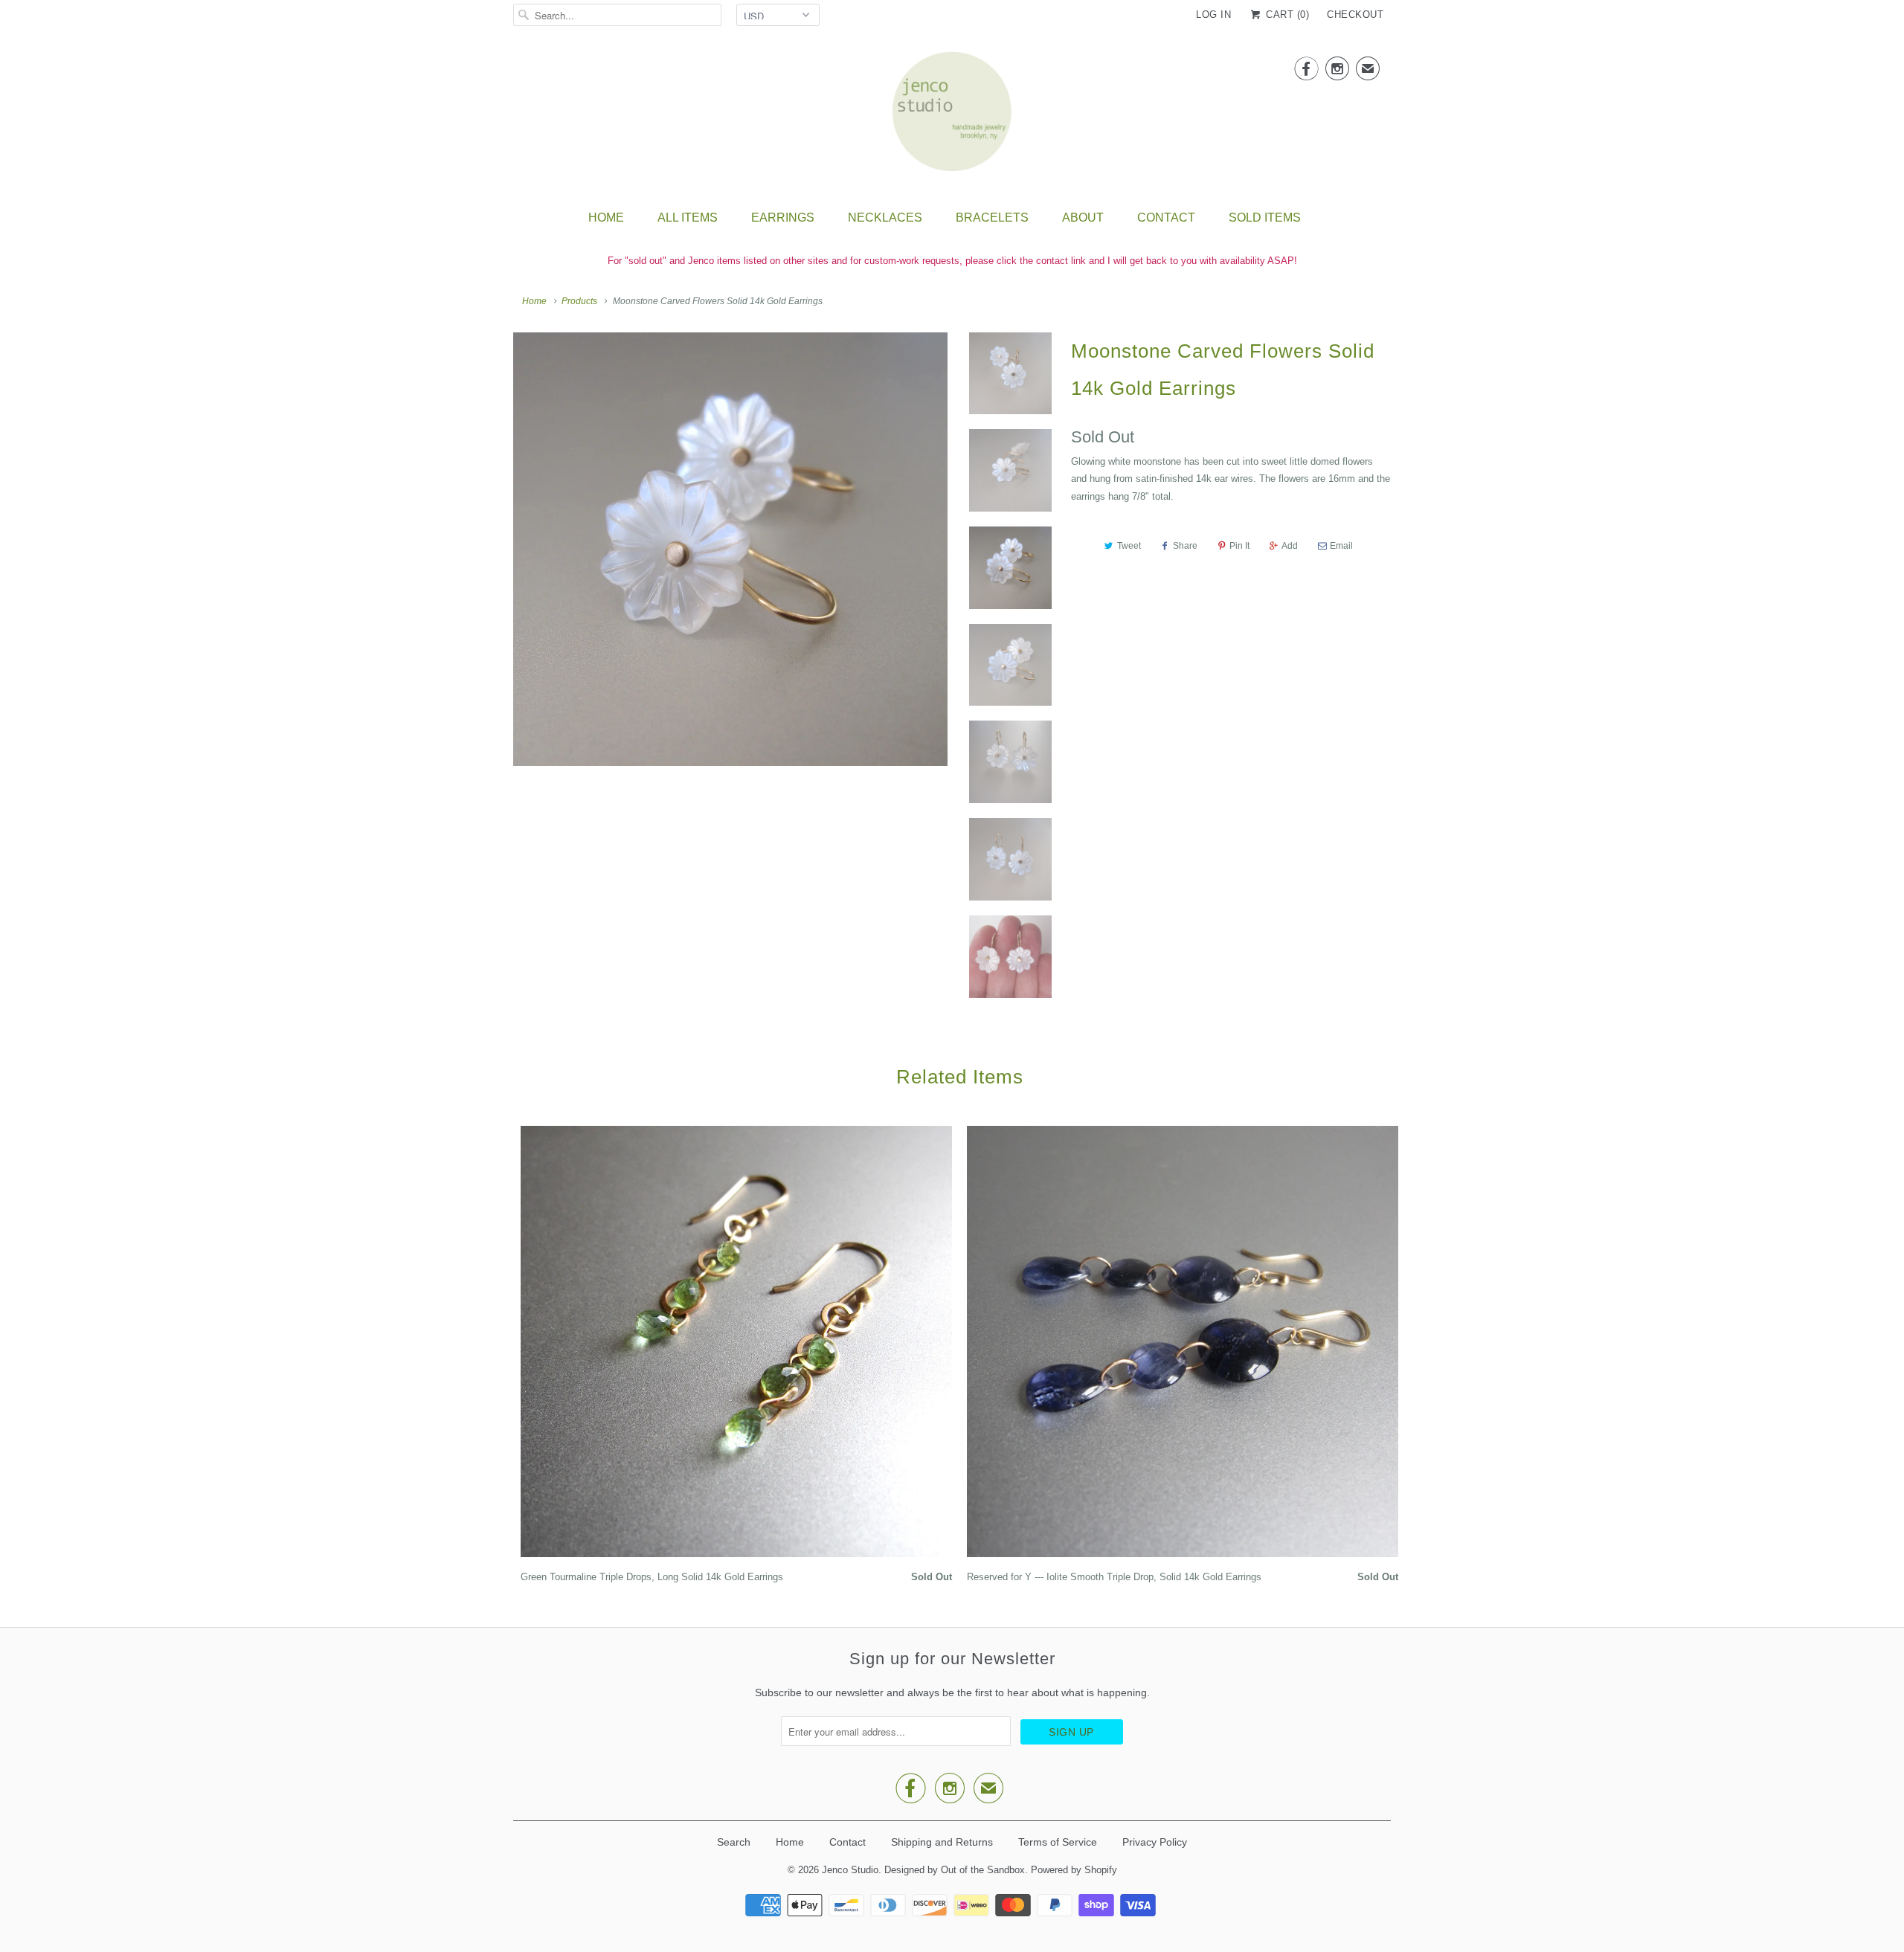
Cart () (1286, 15)
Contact (1166, 218)
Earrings (783, 218)
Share (1185, 546)
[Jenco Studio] (952, 116)
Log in (1213, 15)
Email (1341, 546)
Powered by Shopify (1074, 1870)
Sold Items (1265, 218)
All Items (688, 218)
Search (734, 1842)
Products (579, 301)
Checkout (1355, 15)
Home (606, 218)
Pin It (1239, 546)
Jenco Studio (850, 1870)
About (1083, 218)
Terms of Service (1058, 1842)
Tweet (1129, 546)
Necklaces (885, 218)
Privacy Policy (1155, 1842)
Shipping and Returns (942, 1842)
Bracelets (992, 218)
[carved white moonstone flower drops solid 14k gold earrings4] (730, 548)
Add (1290, 546)
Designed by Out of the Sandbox (955, 1870)
